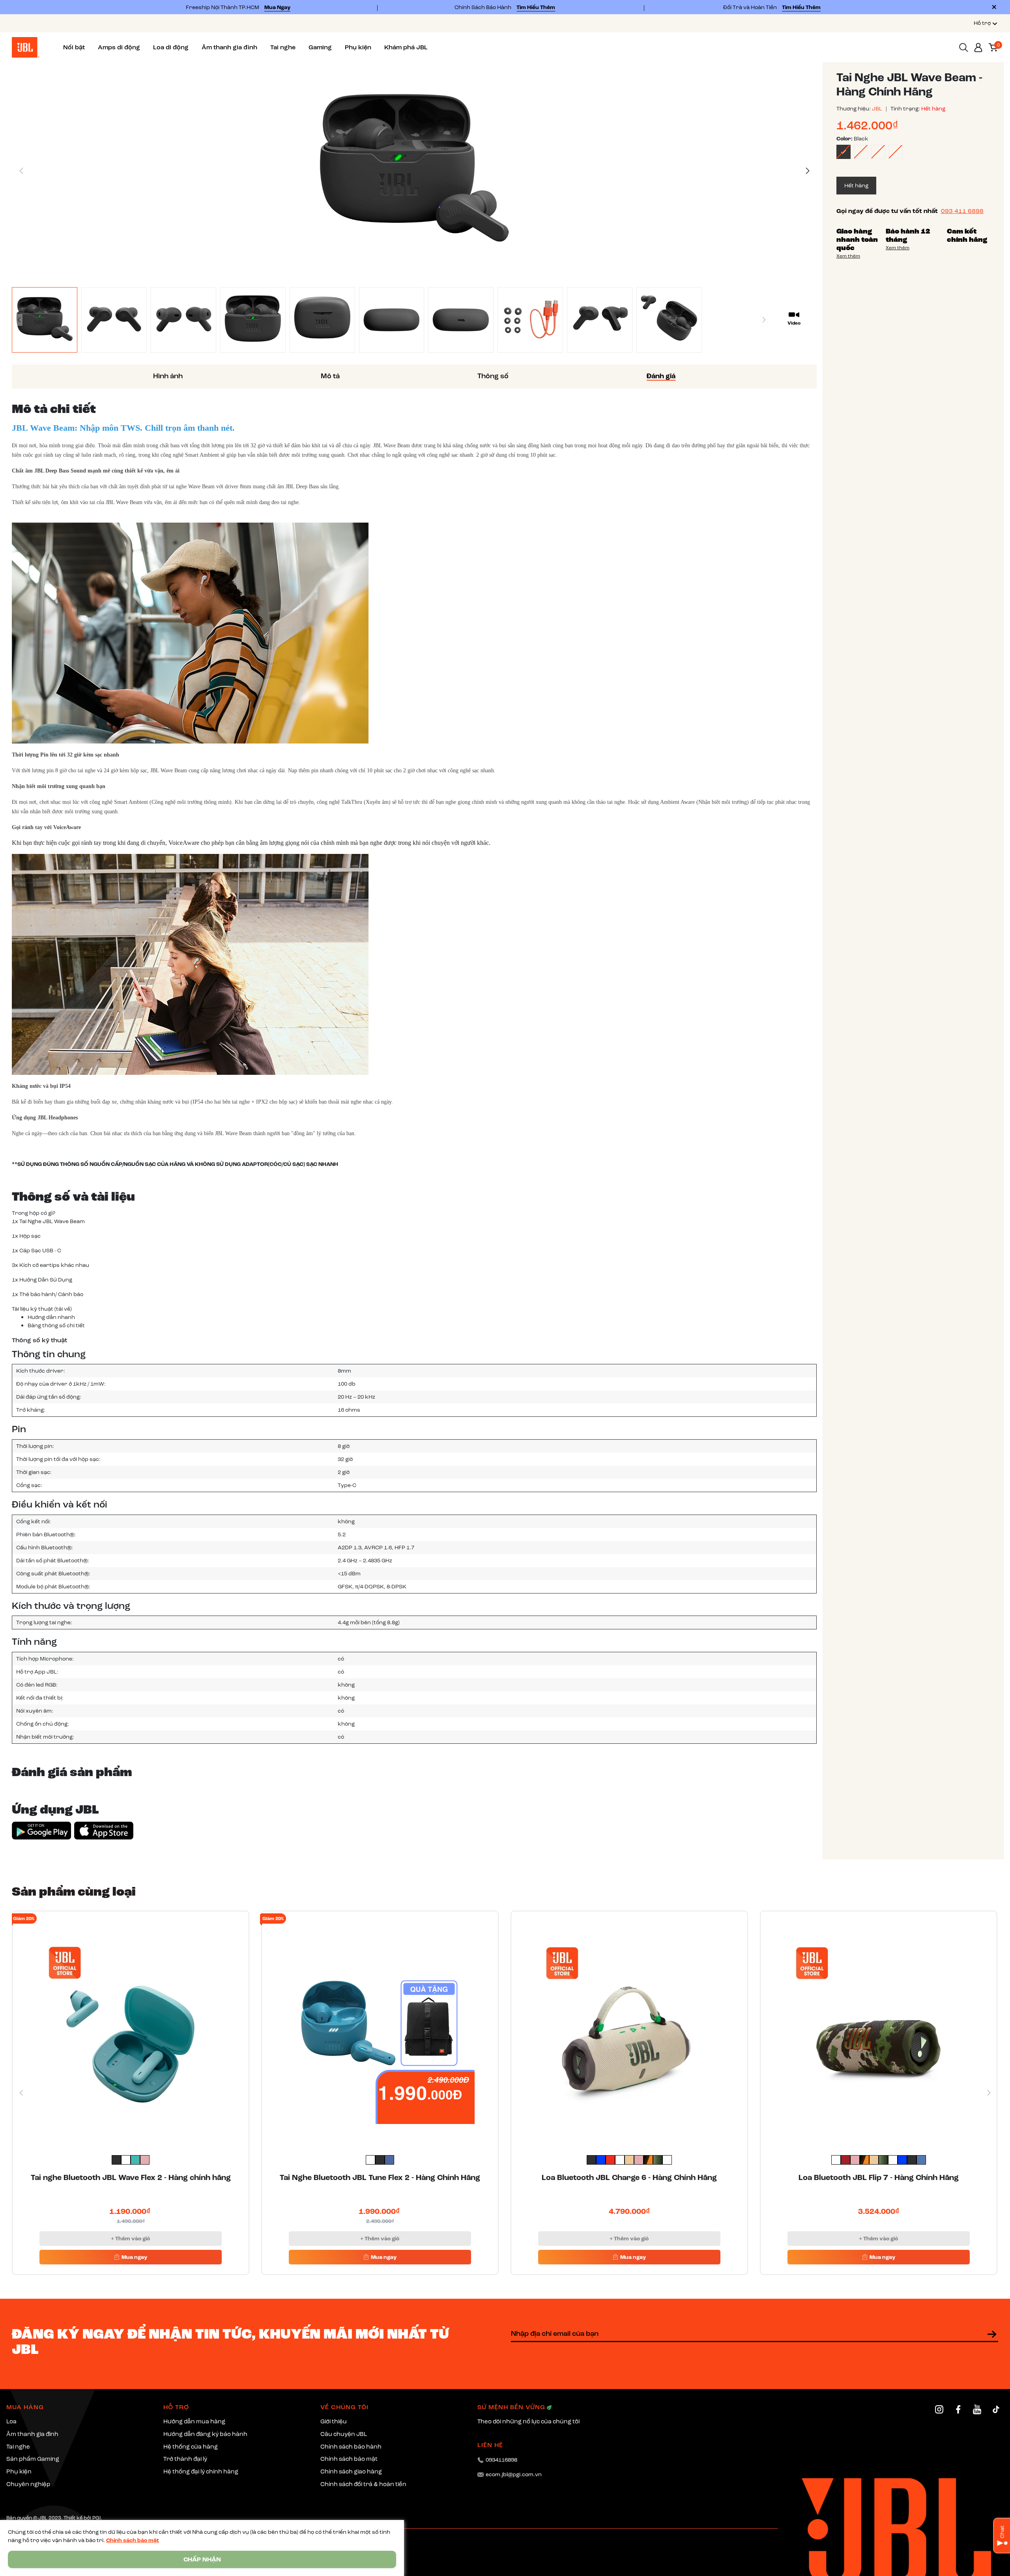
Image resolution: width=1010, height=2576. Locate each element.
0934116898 (501, 2460)
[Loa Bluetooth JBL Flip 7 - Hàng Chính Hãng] (879, 2029)
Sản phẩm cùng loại (74, 1891)
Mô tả (330, 376)
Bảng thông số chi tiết (56, 1325)
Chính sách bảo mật (133, 2540)
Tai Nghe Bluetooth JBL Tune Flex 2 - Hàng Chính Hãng (380, 2178)
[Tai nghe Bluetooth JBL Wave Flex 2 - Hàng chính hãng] (131, 2029)
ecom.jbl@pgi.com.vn (514, 2474)
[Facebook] (958, 2409)
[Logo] (26, 47)
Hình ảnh (168, 376)
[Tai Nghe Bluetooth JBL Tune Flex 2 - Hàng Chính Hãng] (380, 2029)
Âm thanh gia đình (229, 47)
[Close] (994, 7)
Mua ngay (134, 2257)
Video (794, 323)
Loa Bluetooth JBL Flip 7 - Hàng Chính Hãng (879, 2178)
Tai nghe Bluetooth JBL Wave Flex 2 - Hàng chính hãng (131, 2178)
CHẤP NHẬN (202, 2559)
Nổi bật (74, 47)
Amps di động (119, 47)
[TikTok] (996, 2409)
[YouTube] (977, 2409)
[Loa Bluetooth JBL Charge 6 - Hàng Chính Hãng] (629, 2029)
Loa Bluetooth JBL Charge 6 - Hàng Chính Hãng (629, 2178)
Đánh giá (661, 376)
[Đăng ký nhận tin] (992, 2334)
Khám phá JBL (406, 47)
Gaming (320, 47)
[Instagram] (939, 2409)
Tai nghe (283, 47)
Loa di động (171, 47)
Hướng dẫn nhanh (51, 1317)
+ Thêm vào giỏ (130, 2239)
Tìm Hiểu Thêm (536, 7)
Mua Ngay (277, 7)
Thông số (493, 376)
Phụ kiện (358, 47)
